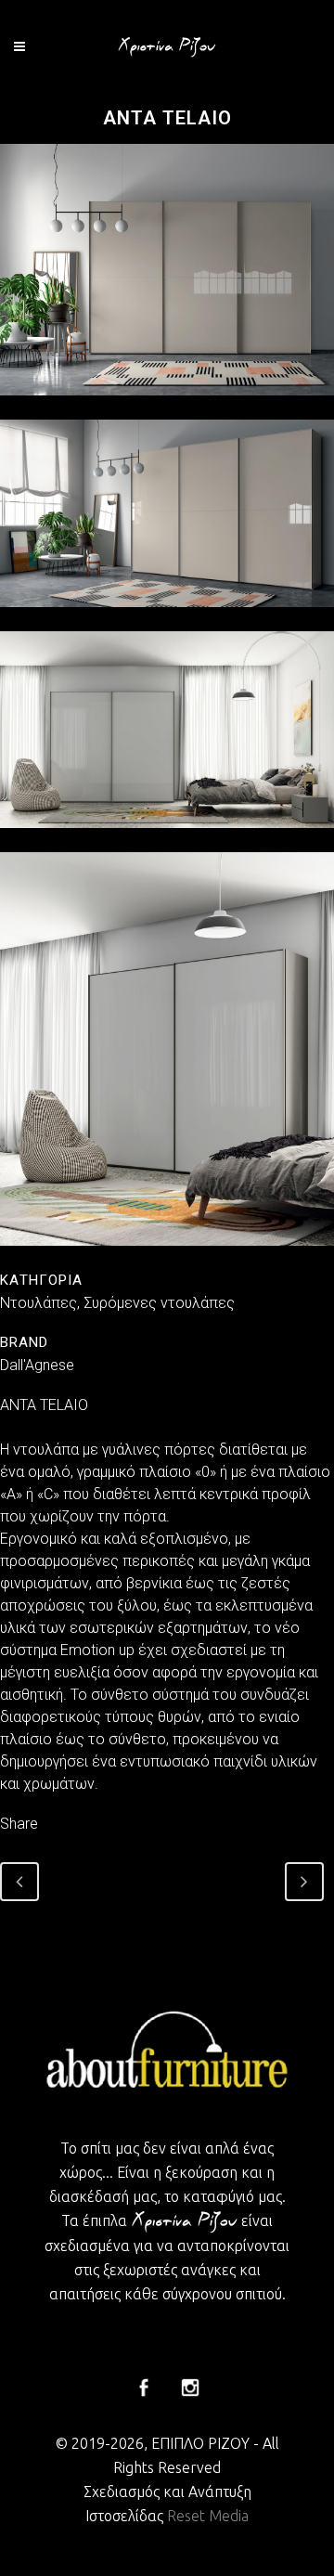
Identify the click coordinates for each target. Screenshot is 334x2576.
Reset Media (208, 2516)
